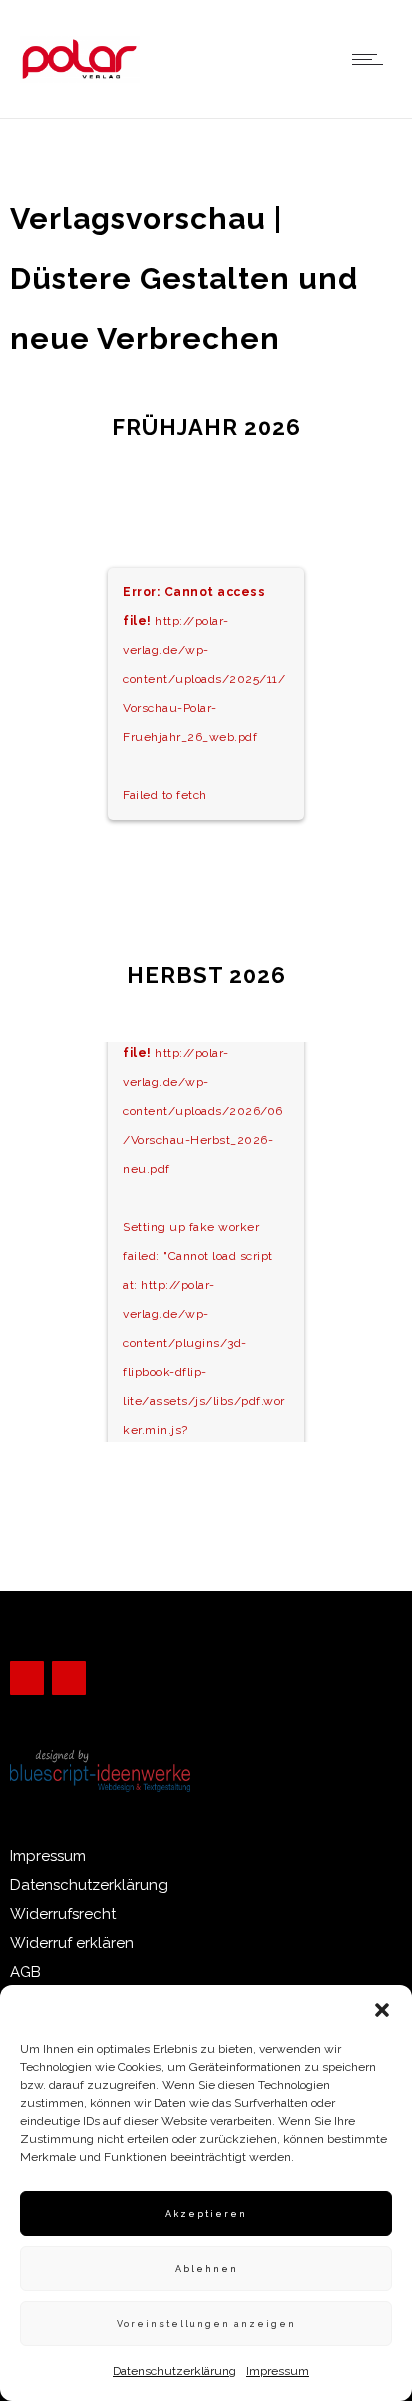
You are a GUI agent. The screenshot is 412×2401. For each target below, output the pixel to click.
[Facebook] (27, 1678)
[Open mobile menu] (372, 59)
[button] (382, 2010)
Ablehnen (206, 2269)
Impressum (277, 2371)
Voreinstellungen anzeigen (206, 2324)
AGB (25, 1972)
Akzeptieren (206, 2214)
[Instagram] (69, 1678)
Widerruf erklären (72, 1943)
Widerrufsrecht (63, 1914)
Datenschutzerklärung (174, 2371)
